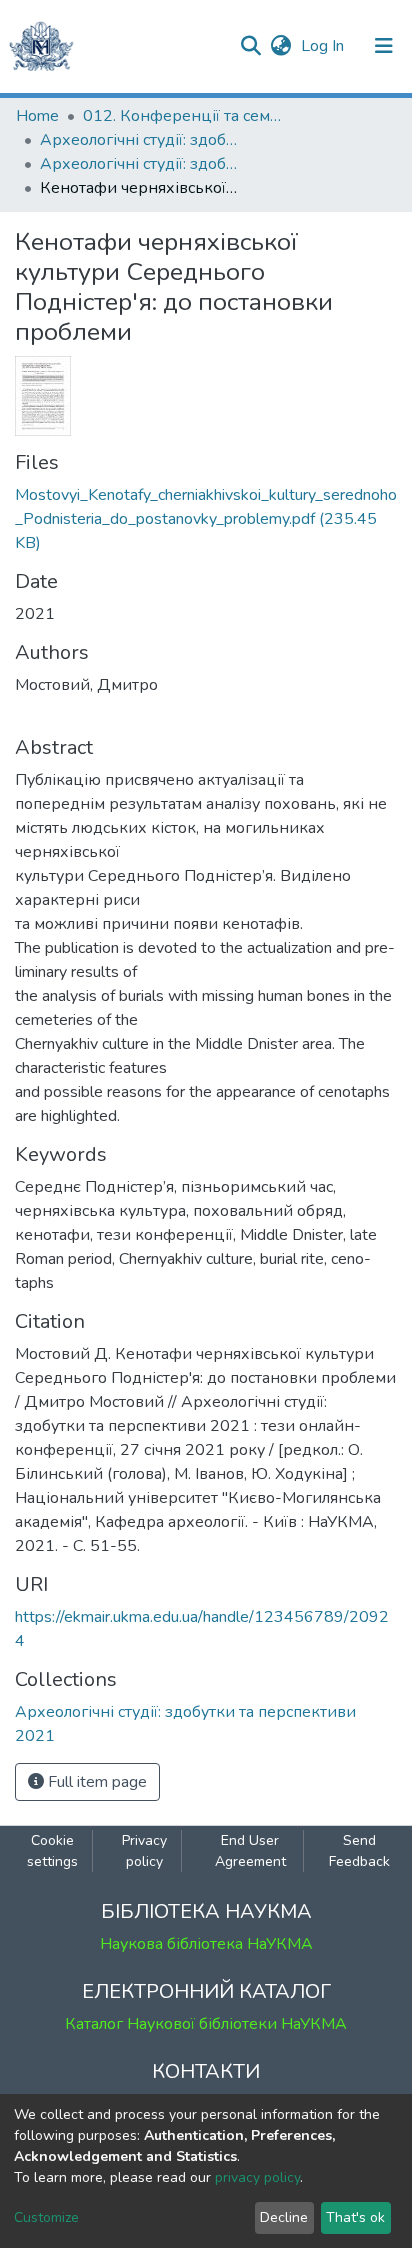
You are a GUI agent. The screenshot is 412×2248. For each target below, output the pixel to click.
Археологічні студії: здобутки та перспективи (140, 140)
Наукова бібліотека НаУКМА (206, 1944)
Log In (324, 46)
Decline (284, 2217)
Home (37, 116)
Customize (46, 2217)
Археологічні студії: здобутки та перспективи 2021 (140, 164)
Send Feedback (359, 1851)
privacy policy (257, 2177)
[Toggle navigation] (384, 46)
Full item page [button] (95, 1782)
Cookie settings (52, 1851)
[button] (280, 46)
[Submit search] (250, 46)
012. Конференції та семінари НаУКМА (183, 116)
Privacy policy (144, 1851)
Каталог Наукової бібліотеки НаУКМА (206, 2024)
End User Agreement (250, 1851)
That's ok (355, 2217)
